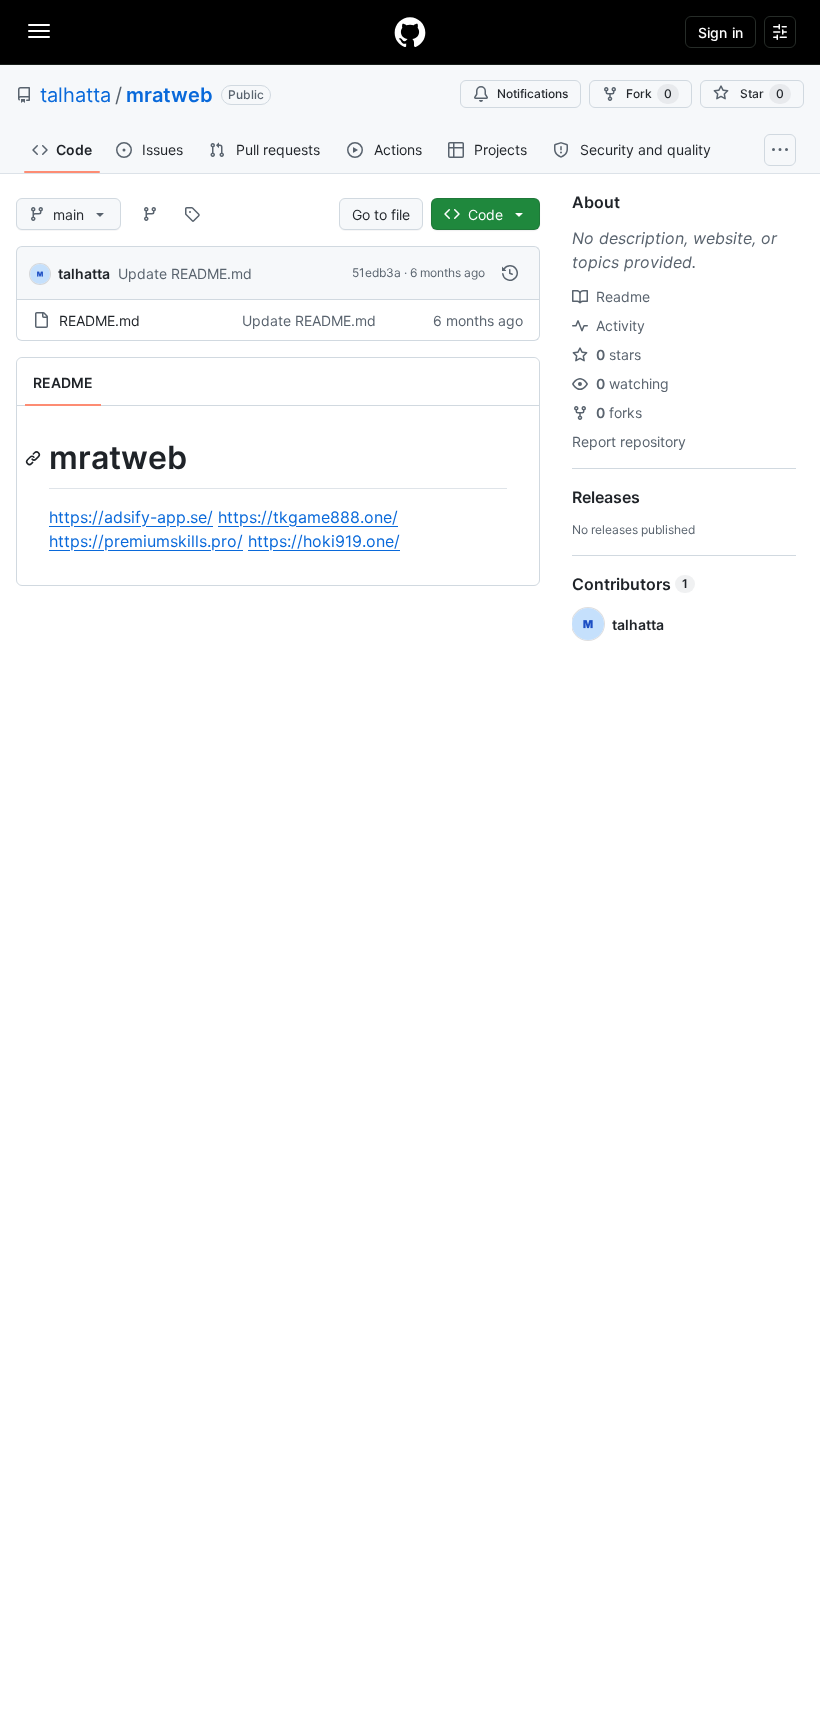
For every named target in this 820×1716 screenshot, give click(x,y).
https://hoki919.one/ (324, 541)
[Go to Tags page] (192, 214)
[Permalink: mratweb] (35, 458)
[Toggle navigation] (39, 31)
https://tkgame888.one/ (308, 517)
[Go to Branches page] (150, 214)
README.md (99, 320)
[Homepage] (410, 32)
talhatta (75, 95)
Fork (649, 93)
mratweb (169, 95)
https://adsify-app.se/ (131, 517)
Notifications (532, 93)
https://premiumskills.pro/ (146, 541)
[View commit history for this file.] (510, 273)
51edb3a (376, 272)
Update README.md (185, 273)
